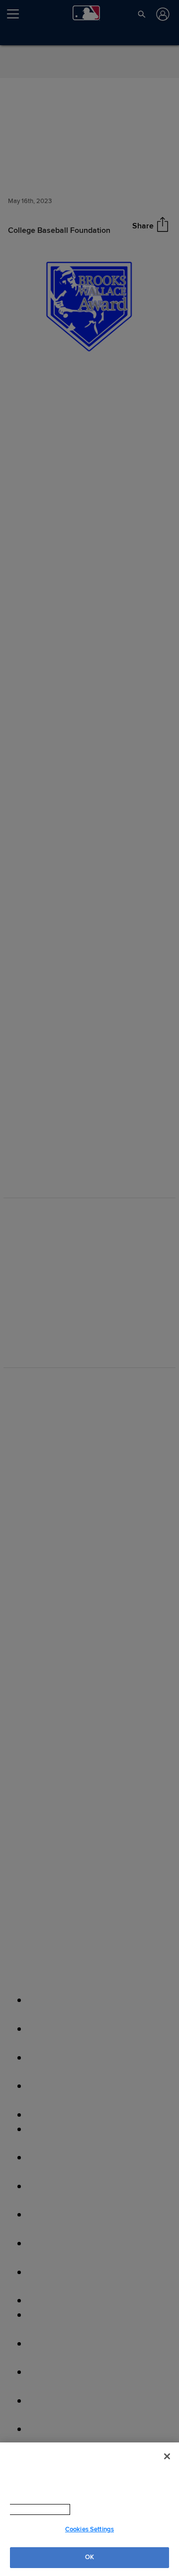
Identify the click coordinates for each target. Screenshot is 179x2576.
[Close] (167, 2456)
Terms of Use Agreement (99, 2509)
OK (89, 2557)
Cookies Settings (89, 2529)
